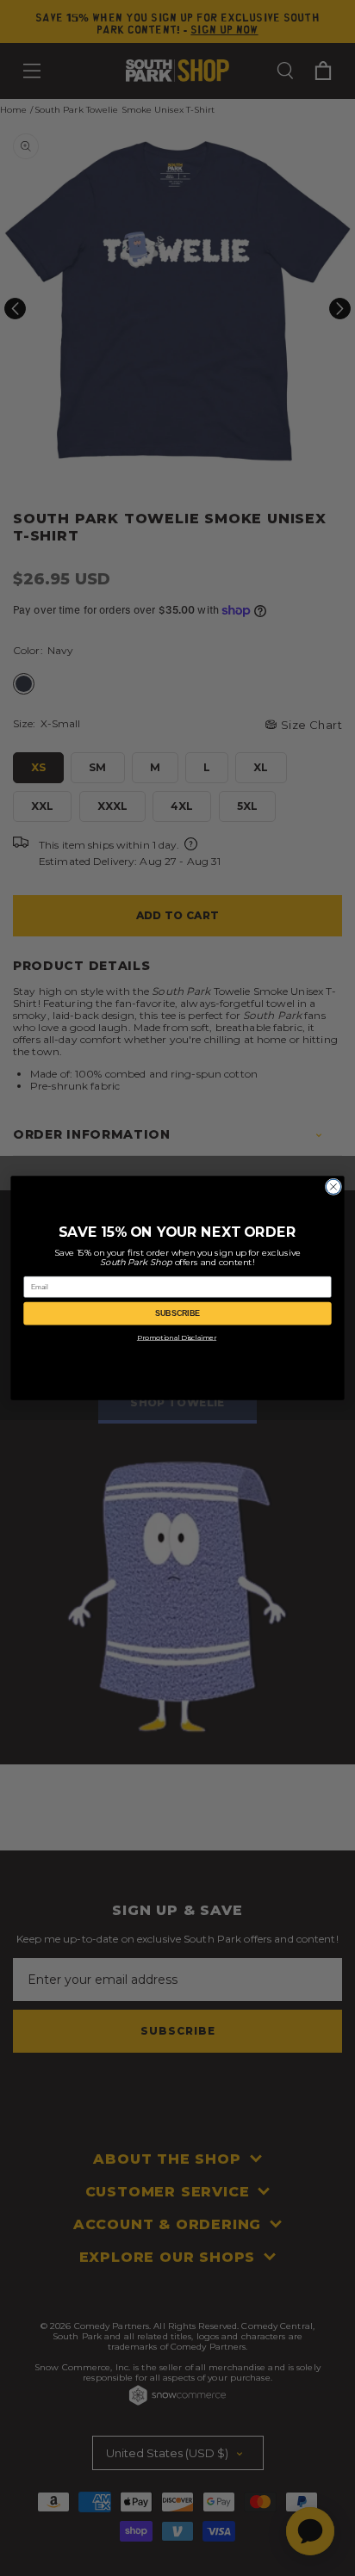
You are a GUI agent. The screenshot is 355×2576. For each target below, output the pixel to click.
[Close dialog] (333, 1186)
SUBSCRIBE (178, 1313)
